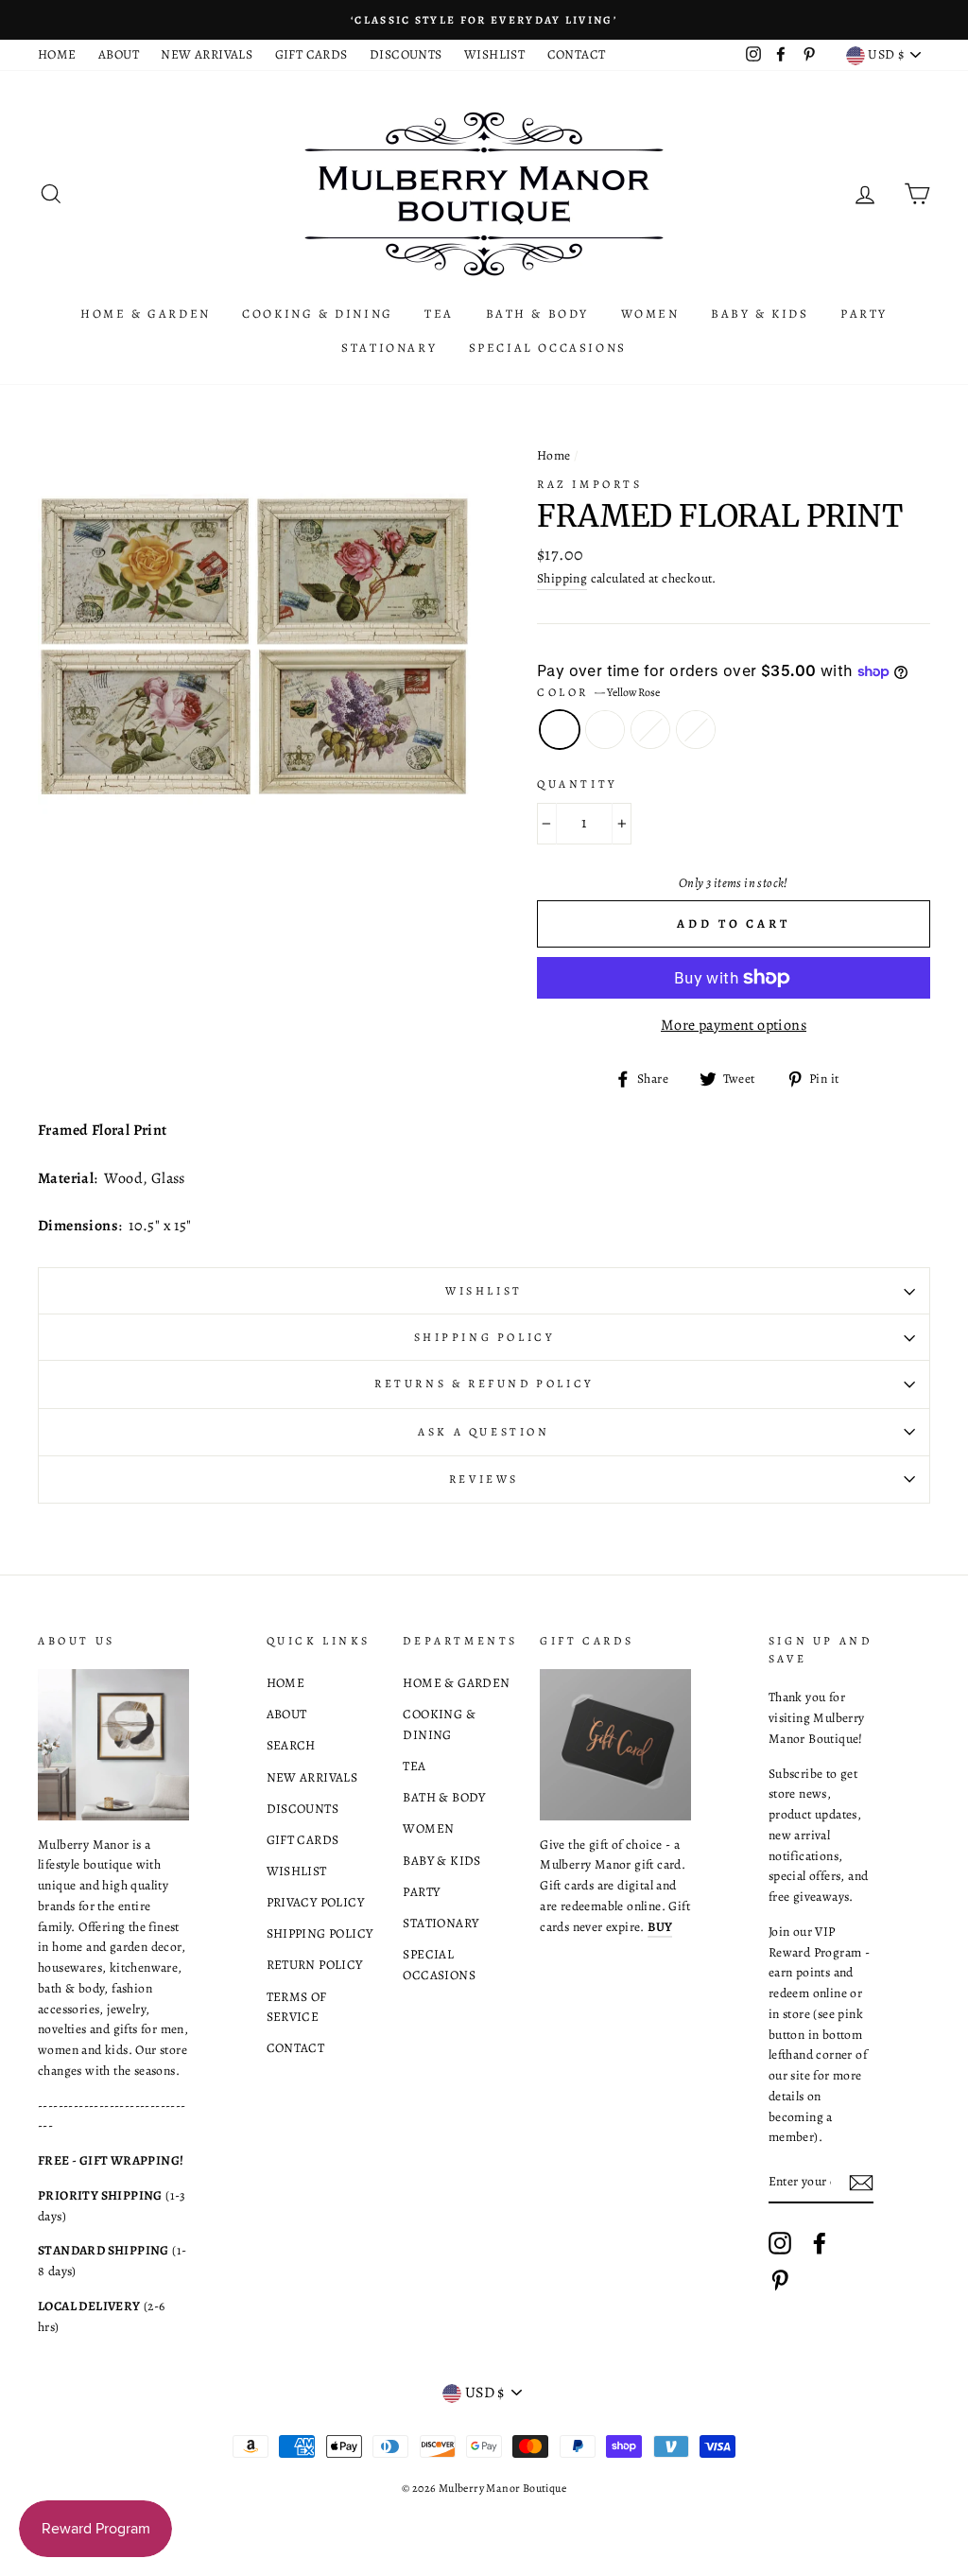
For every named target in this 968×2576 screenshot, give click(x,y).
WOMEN (650, 313)
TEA (439, 313)
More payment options (734, 1025)
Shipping (562, 578)
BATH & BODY (538, 313)
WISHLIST (494, 54)
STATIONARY (389, 348)
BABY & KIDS (760, 313)
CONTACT (577, 54)
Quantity (577, 784)
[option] (484, 20)
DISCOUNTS (406, 54)
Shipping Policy (484, 1337)
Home (554, 455)
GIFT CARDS (311, 54)
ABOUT (119, 54)
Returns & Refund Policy (484, 1384)
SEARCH (291, 1745)
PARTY (864, 313)
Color (598, 692)
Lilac (696, 730)
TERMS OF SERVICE (297, 2007)
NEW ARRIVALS (207, 54)
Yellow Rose (560, 730)
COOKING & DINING (318, 313)
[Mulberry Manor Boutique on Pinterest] (780, 2280)
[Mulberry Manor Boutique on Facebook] (820, 2243)
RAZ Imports (590, 484)
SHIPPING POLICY (320, 1933)
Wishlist (484, 1291)
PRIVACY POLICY (316, 1902)
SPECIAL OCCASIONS (548, 348)
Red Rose (605, 730)
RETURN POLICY (315, 1965)
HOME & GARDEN (146, 313)
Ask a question (484, 1432)
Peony (650, 730)
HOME (57, 54)
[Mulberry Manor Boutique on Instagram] (780, 2243)
